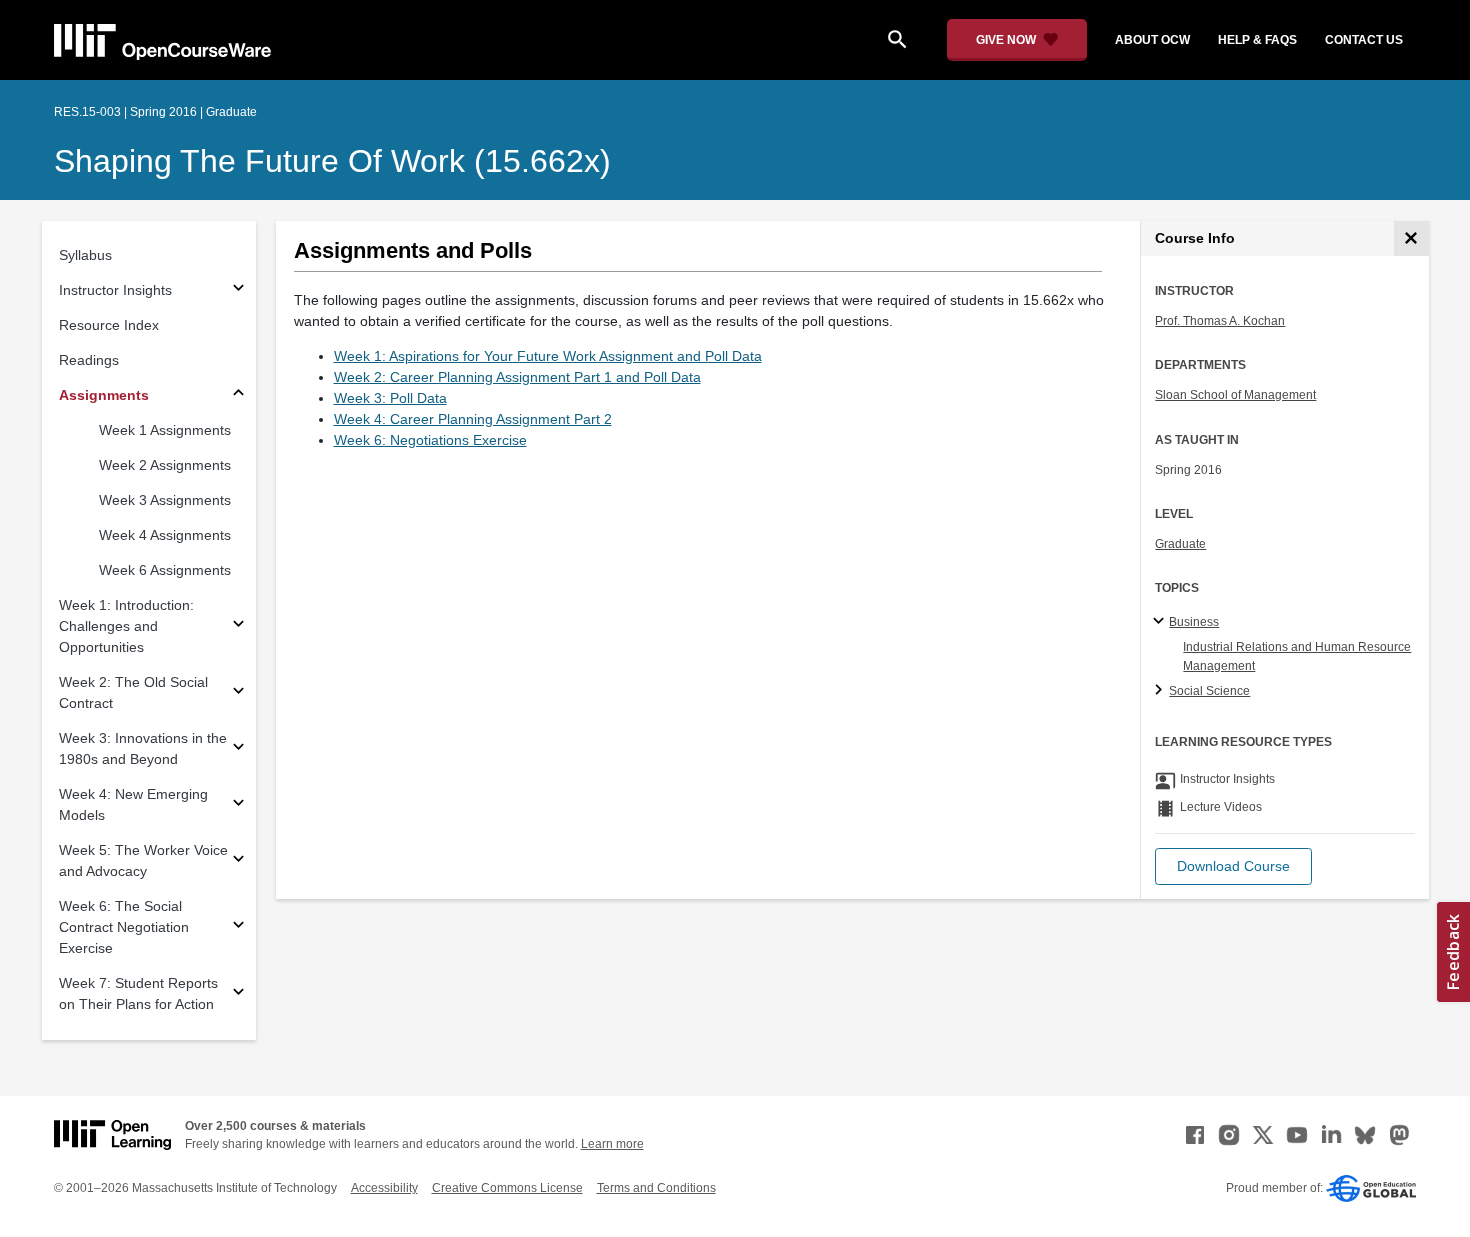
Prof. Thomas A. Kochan (1220, 321)
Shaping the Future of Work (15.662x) (332, 161)
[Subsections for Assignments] (238, 395)
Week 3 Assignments (165, 500)
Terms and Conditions (656, 1188)
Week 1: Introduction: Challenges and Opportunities (126, 626)
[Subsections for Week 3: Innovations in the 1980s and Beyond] (238, 749)
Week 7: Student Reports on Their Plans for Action (138, 993)
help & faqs (1257, 40)
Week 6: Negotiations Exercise (430, 440)
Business (1194, 622)
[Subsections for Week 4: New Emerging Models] (238, 805)
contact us (1364, 40)
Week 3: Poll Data (390, 398)
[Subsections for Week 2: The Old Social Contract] (238, 693)
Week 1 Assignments (165, 430)
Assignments (104, 395)
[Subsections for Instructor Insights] (238, 290)
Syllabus (85, 255)
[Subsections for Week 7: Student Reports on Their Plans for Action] (238, 994)
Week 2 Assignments (165, 465)
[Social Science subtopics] (1161, 691)
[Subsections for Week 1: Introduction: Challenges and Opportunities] (238, 626)
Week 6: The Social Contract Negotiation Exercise (124, 927)
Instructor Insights (115, 290)
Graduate (1180, 544)
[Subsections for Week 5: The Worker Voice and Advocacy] (238, 861)
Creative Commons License (507, 1188)
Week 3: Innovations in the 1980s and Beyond (143, 748)
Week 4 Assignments (165, 535)
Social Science (1209, 691)
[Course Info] (1411, 238)
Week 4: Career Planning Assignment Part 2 (473, 419)
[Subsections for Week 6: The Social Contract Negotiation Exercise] (238, 927)
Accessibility (384, 1188)
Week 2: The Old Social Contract (133, 692)
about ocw (1152, 40)
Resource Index (109, 325)
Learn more (612, 1144)
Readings (89, 360)
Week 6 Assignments (165, 570)
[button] (1233, 866)
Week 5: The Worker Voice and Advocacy (143, 860)
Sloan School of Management (1235, 395)
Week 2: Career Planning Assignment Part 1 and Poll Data (517, 377)
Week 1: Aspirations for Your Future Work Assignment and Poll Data (548, 356)
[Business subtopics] (1161, 622)
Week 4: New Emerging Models (133, 804)
